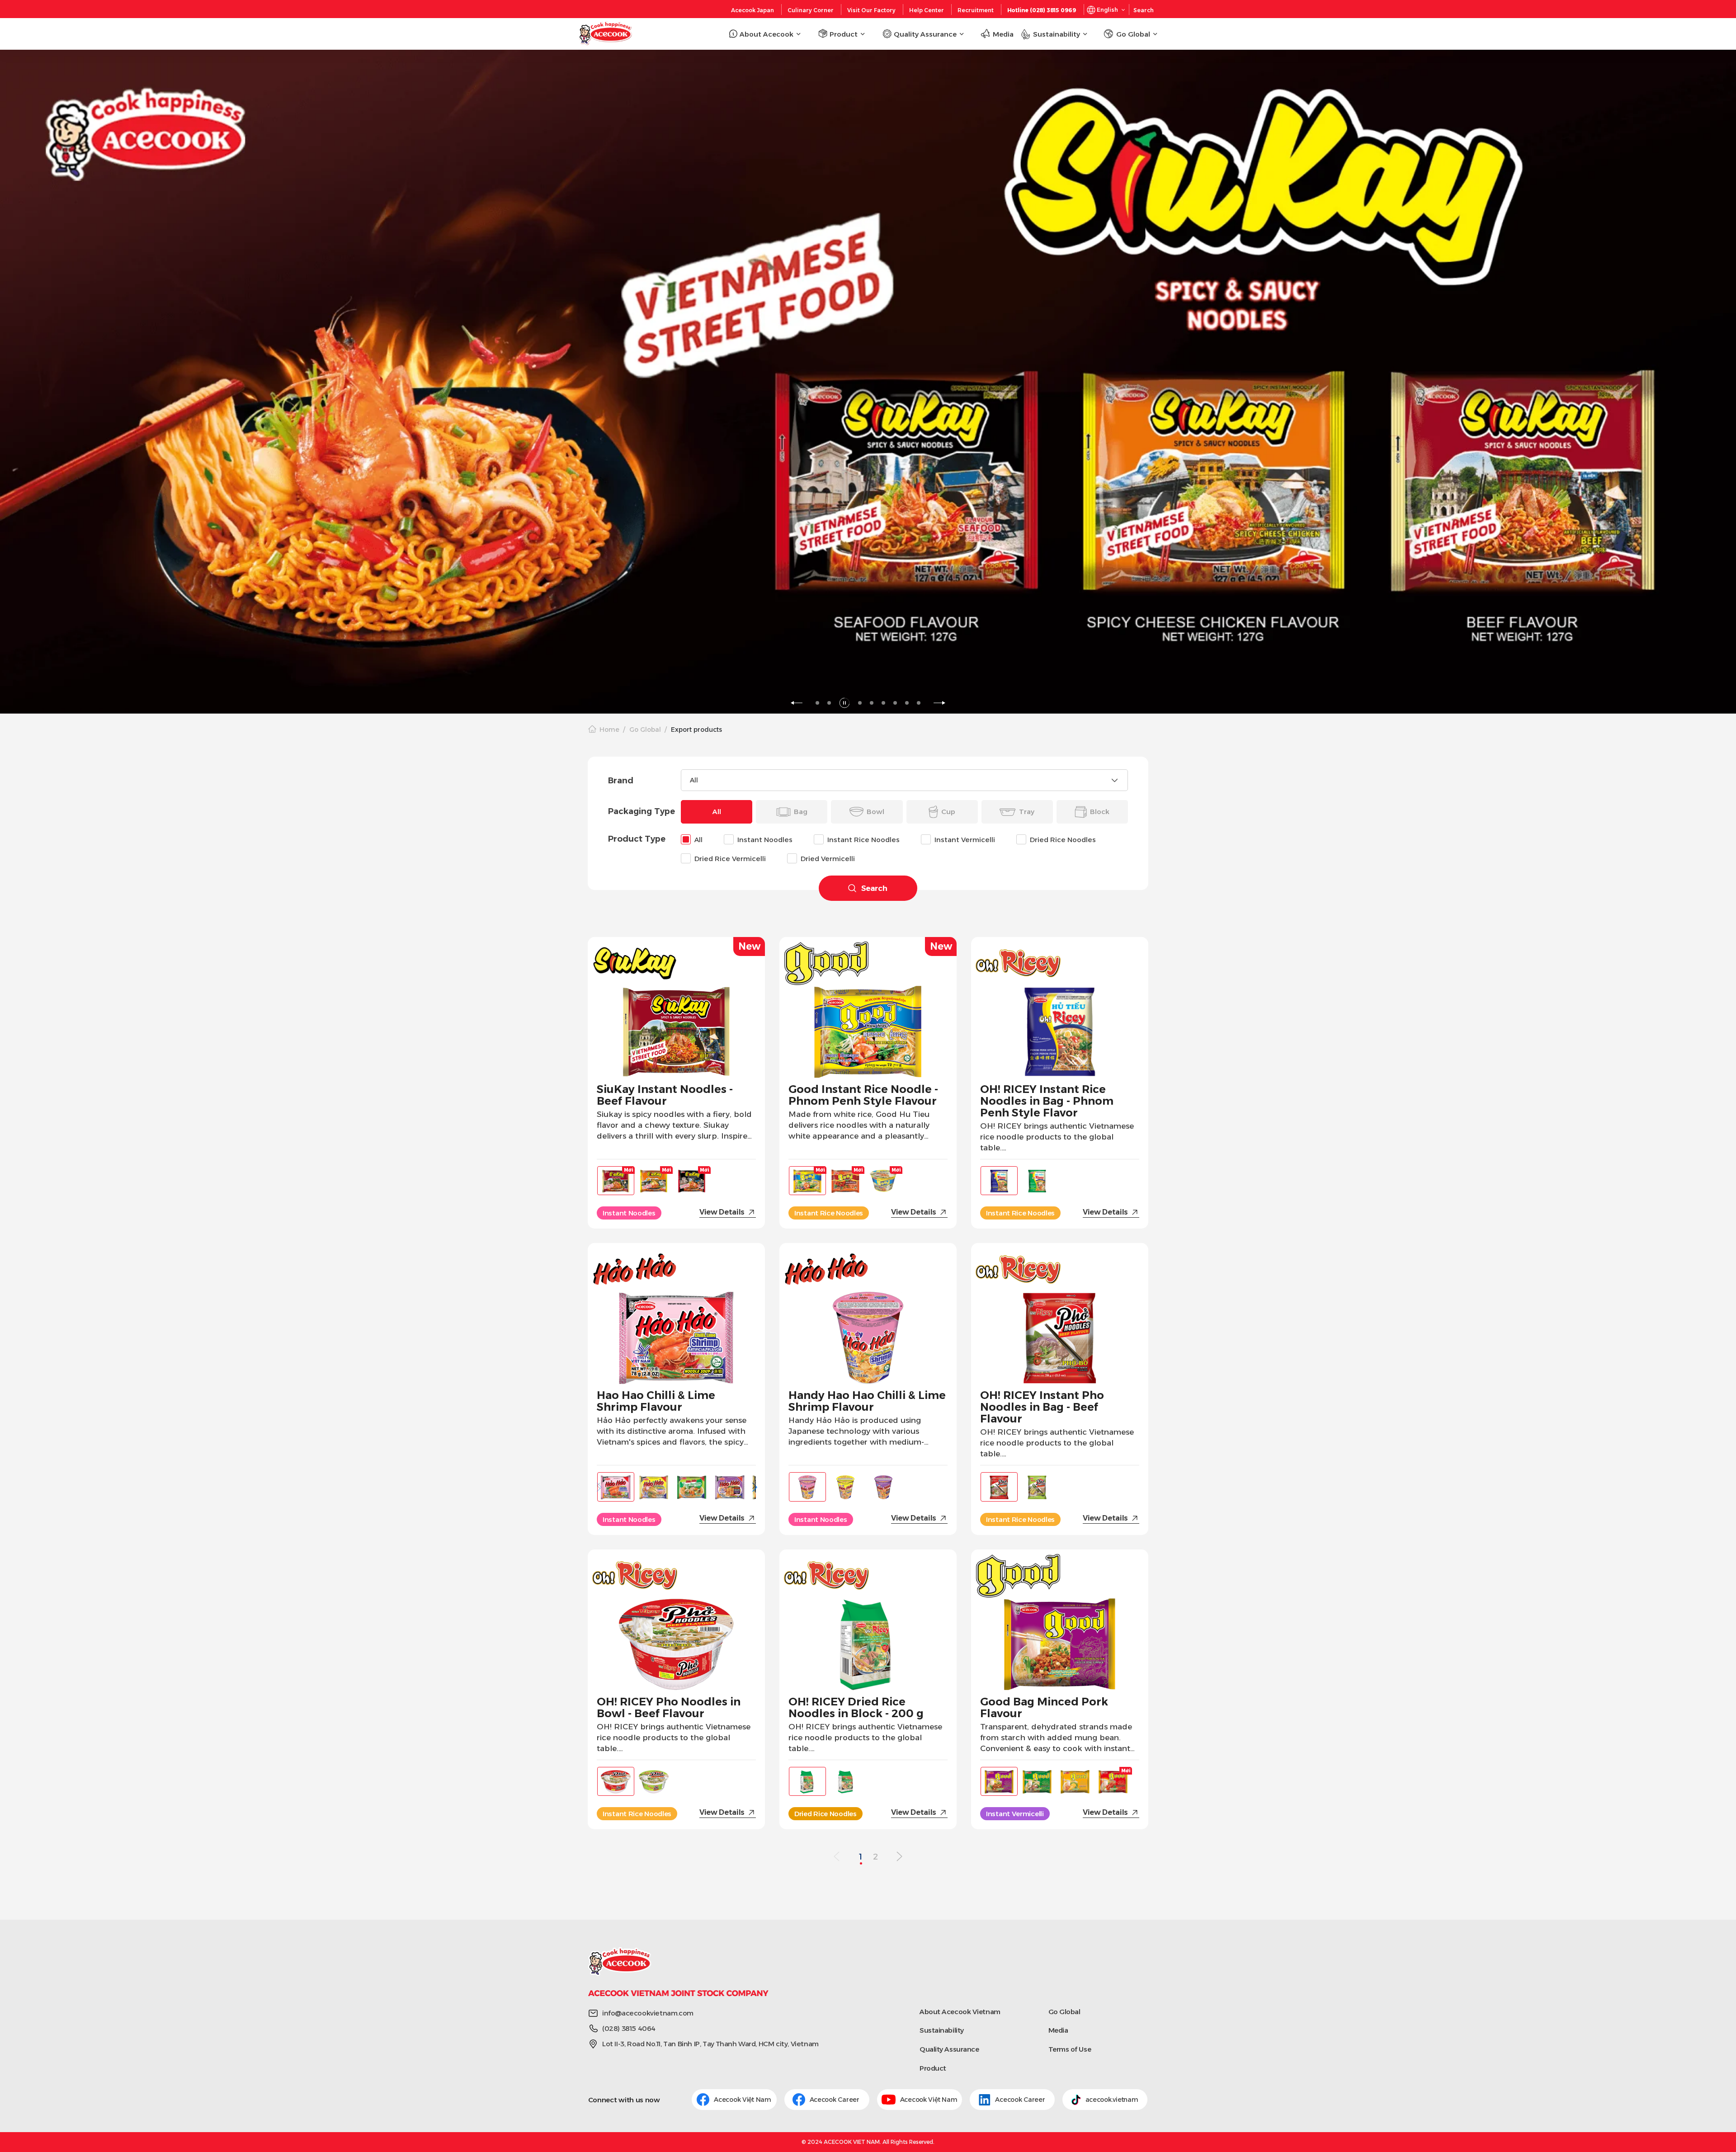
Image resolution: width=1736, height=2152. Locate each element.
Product (933, 2068)
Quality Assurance (949, 2049)
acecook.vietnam (1112, 2100)
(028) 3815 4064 (629, 2028)
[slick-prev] (797, 703)
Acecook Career (835, 2100)
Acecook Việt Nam (743, 2100)
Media (1058, 2030)
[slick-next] (939, 703)
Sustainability (942, 2030)
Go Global (645, 730)
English (1107, 10)
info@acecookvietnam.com (648, 2013)
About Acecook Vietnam (960, 2012)
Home (609, 730)
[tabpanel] (868, 382)
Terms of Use (1070, 2049)
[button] (754, 1486)
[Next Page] (899, 1857)
